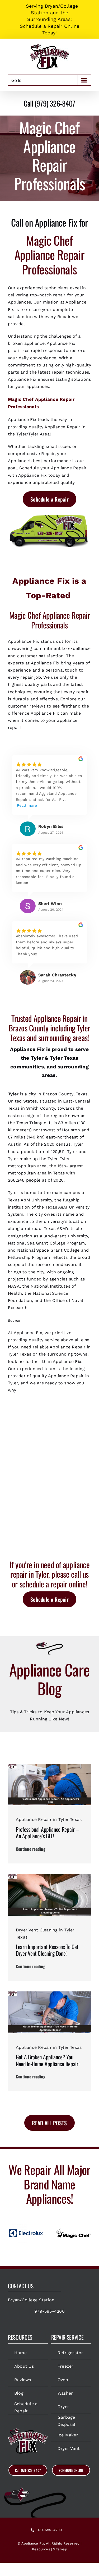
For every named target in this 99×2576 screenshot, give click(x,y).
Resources (41, 2549)
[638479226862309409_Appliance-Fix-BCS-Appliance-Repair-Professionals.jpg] (49, 1766)
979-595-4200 (49, 2311)
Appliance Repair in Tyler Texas (49, 1819)
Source (14, 1321)
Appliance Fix (33, 2543)
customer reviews (27, 706)
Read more (27, 805)
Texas (71, 1058)
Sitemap (60, 2549)
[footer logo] (28, 2430)
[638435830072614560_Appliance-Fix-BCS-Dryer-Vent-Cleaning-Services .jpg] (49, 1876)
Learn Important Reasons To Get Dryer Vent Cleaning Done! (47, 1950)
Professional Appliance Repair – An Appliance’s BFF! (47, 1833)
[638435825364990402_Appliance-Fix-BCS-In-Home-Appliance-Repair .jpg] (49, 1993)
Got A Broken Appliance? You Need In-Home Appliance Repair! (48, 2060)
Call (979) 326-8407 (49, 103)
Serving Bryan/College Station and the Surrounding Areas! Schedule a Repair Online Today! (50, 19)
